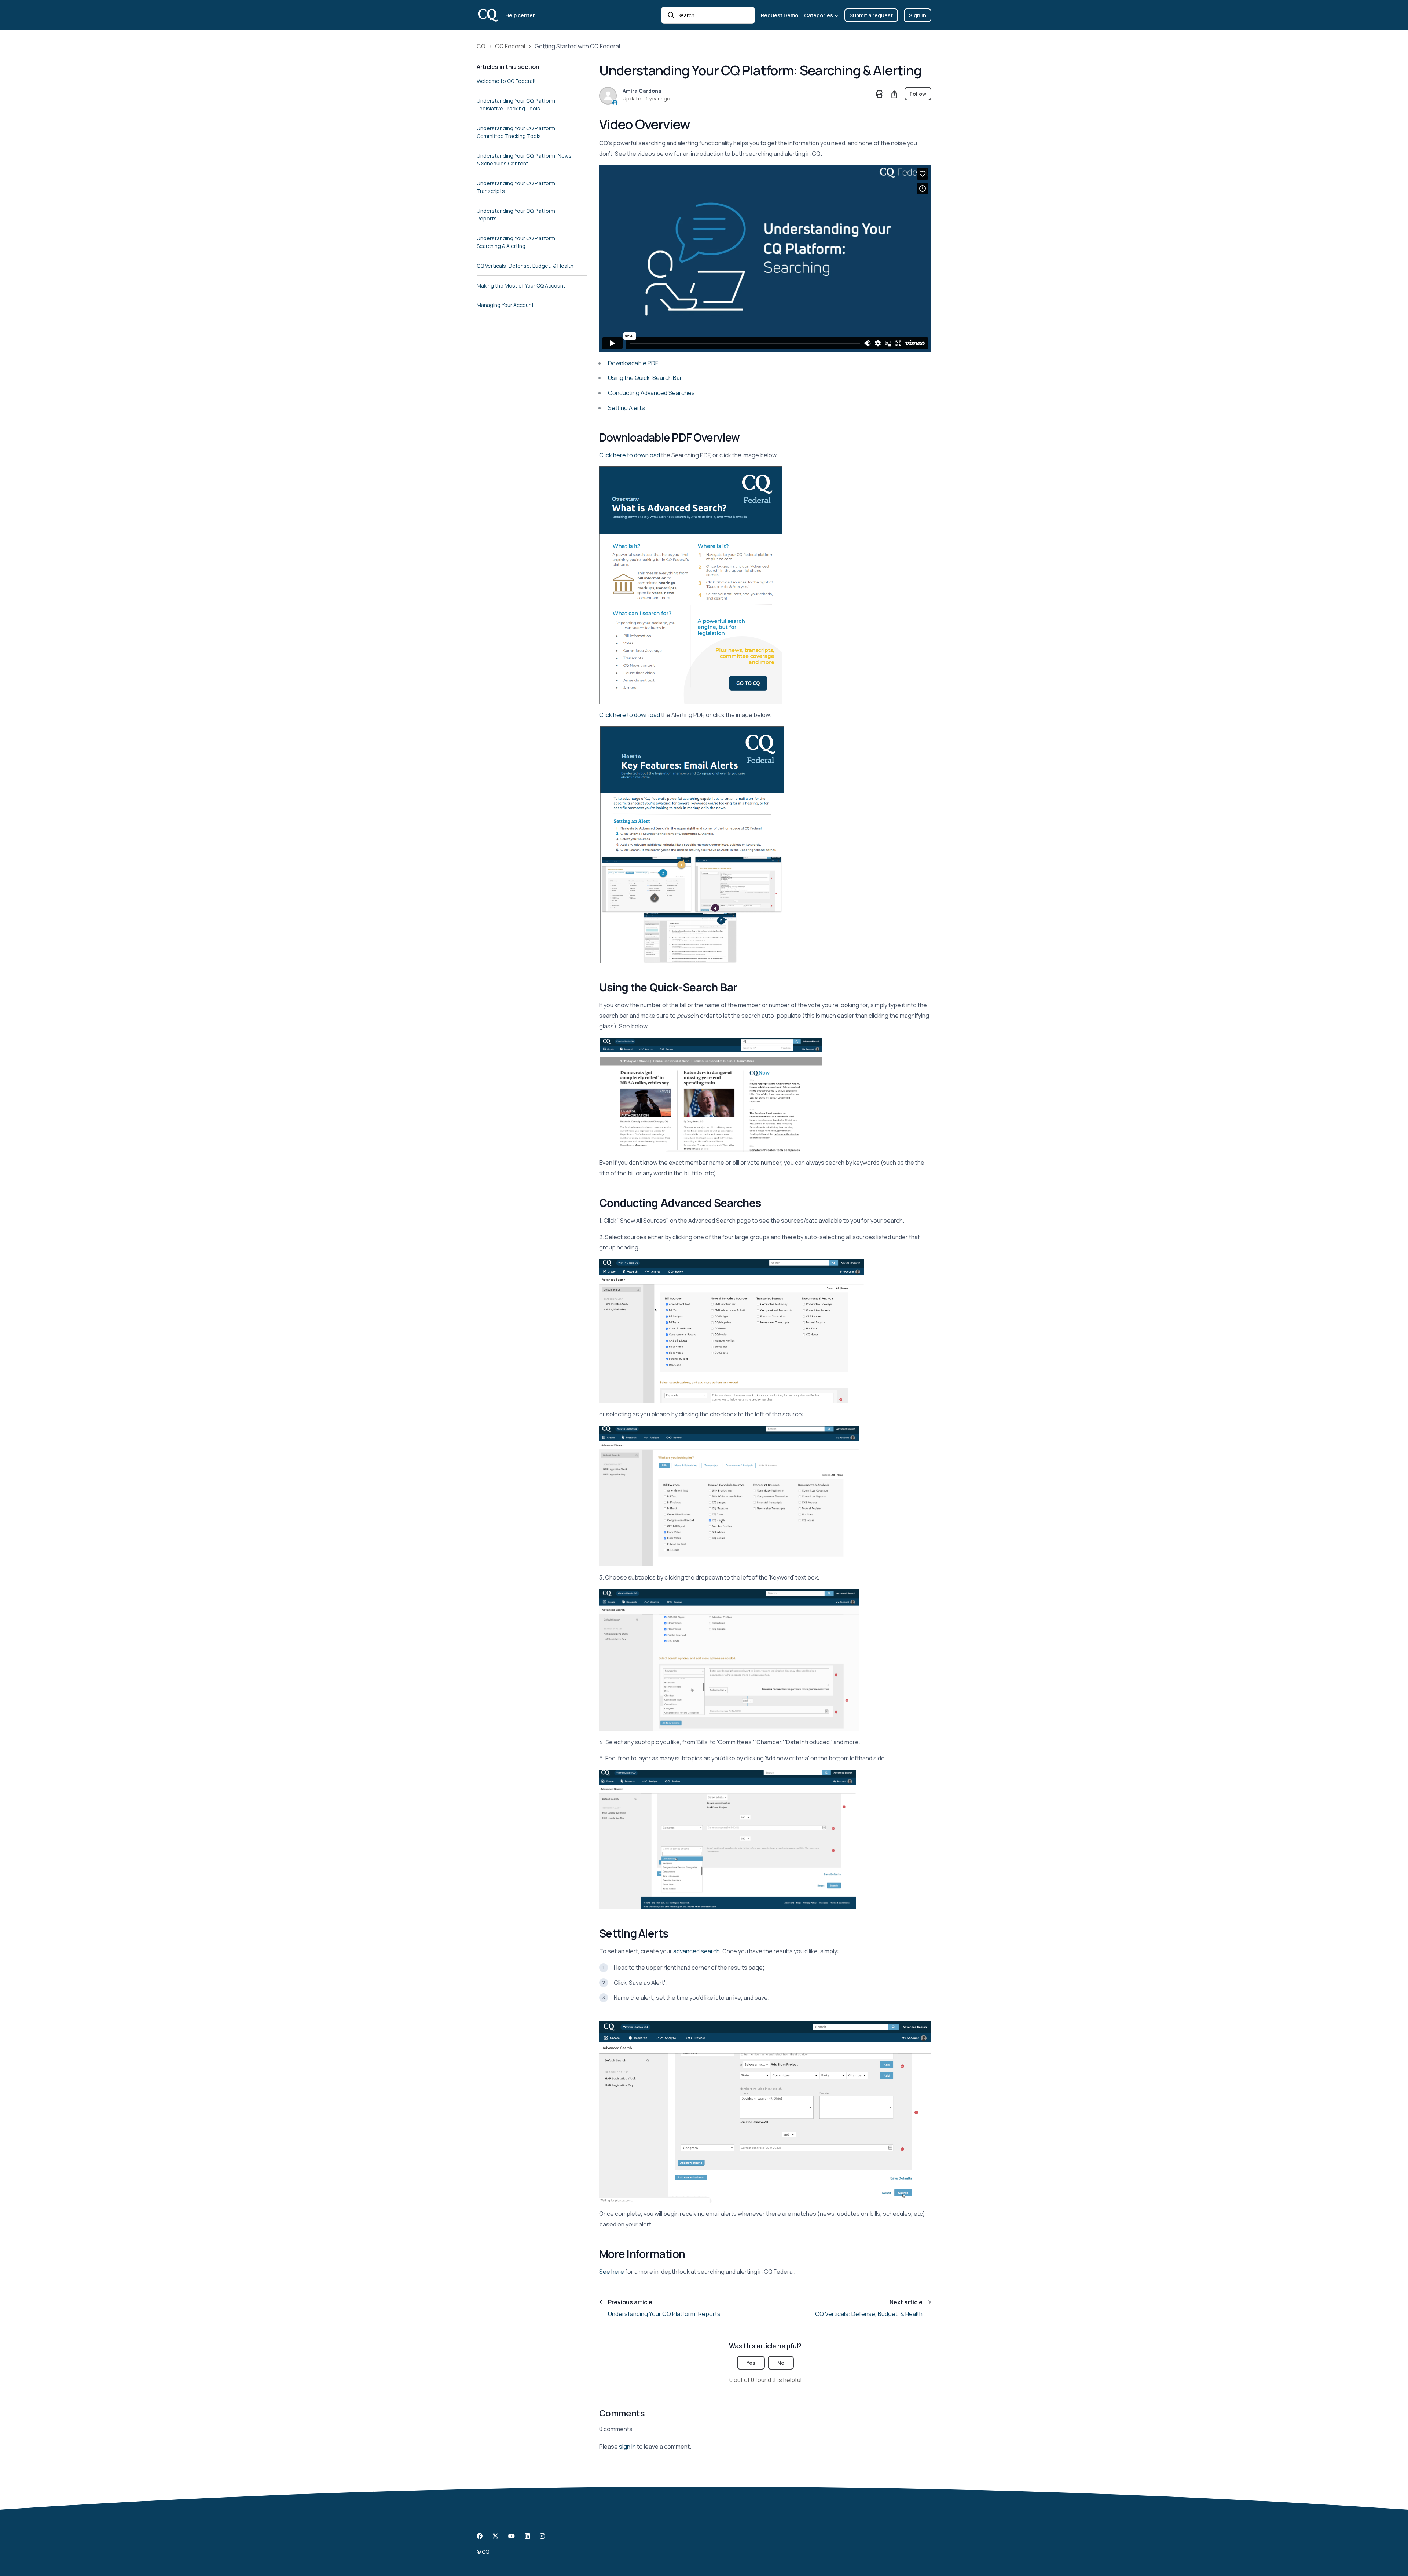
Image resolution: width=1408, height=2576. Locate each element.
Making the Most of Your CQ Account (521, 286)
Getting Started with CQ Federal (577, 46)
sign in (627, 2447)
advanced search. (697, 1951)
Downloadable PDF (633, 363)
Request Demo (780, 15)
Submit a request (871, 15)
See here (612, 2272)
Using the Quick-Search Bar (645, 378)
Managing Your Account (505, 305)
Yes (751, 2363)
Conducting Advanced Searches (651, 393)
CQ (481, 46)
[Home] (488, 15)
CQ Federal (510, 46)
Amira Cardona (642, 91)
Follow (918, 94)
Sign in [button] (918, 15)
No (781, 2363)
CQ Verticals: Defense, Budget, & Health (525, 266)
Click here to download (630, 455)
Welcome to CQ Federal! (506, 81)
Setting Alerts (626, 408)
